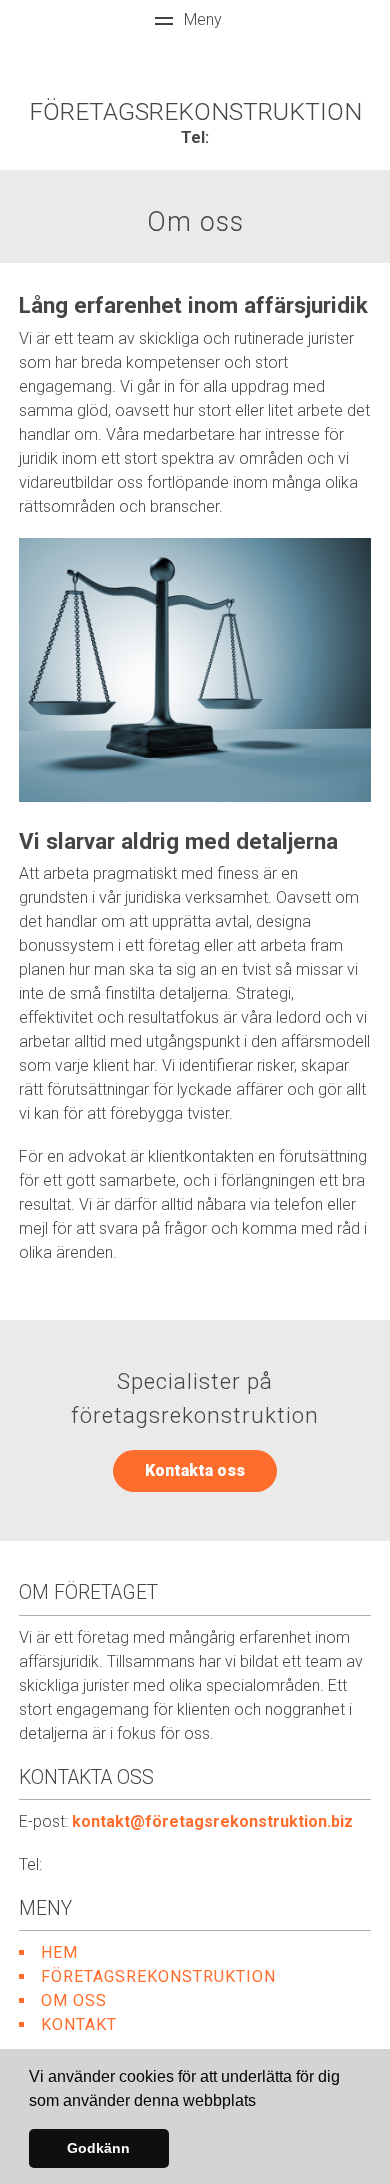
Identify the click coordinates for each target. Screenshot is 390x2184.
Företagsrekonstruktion (158, 1976)
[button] (263, 2102)
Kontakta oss (195, 1470)
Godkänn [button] (98, 2148)
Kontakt (79, 2024)
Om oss (74, 2000)
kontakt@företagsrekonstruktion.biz (212, 1821)
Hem (59, 1952)
